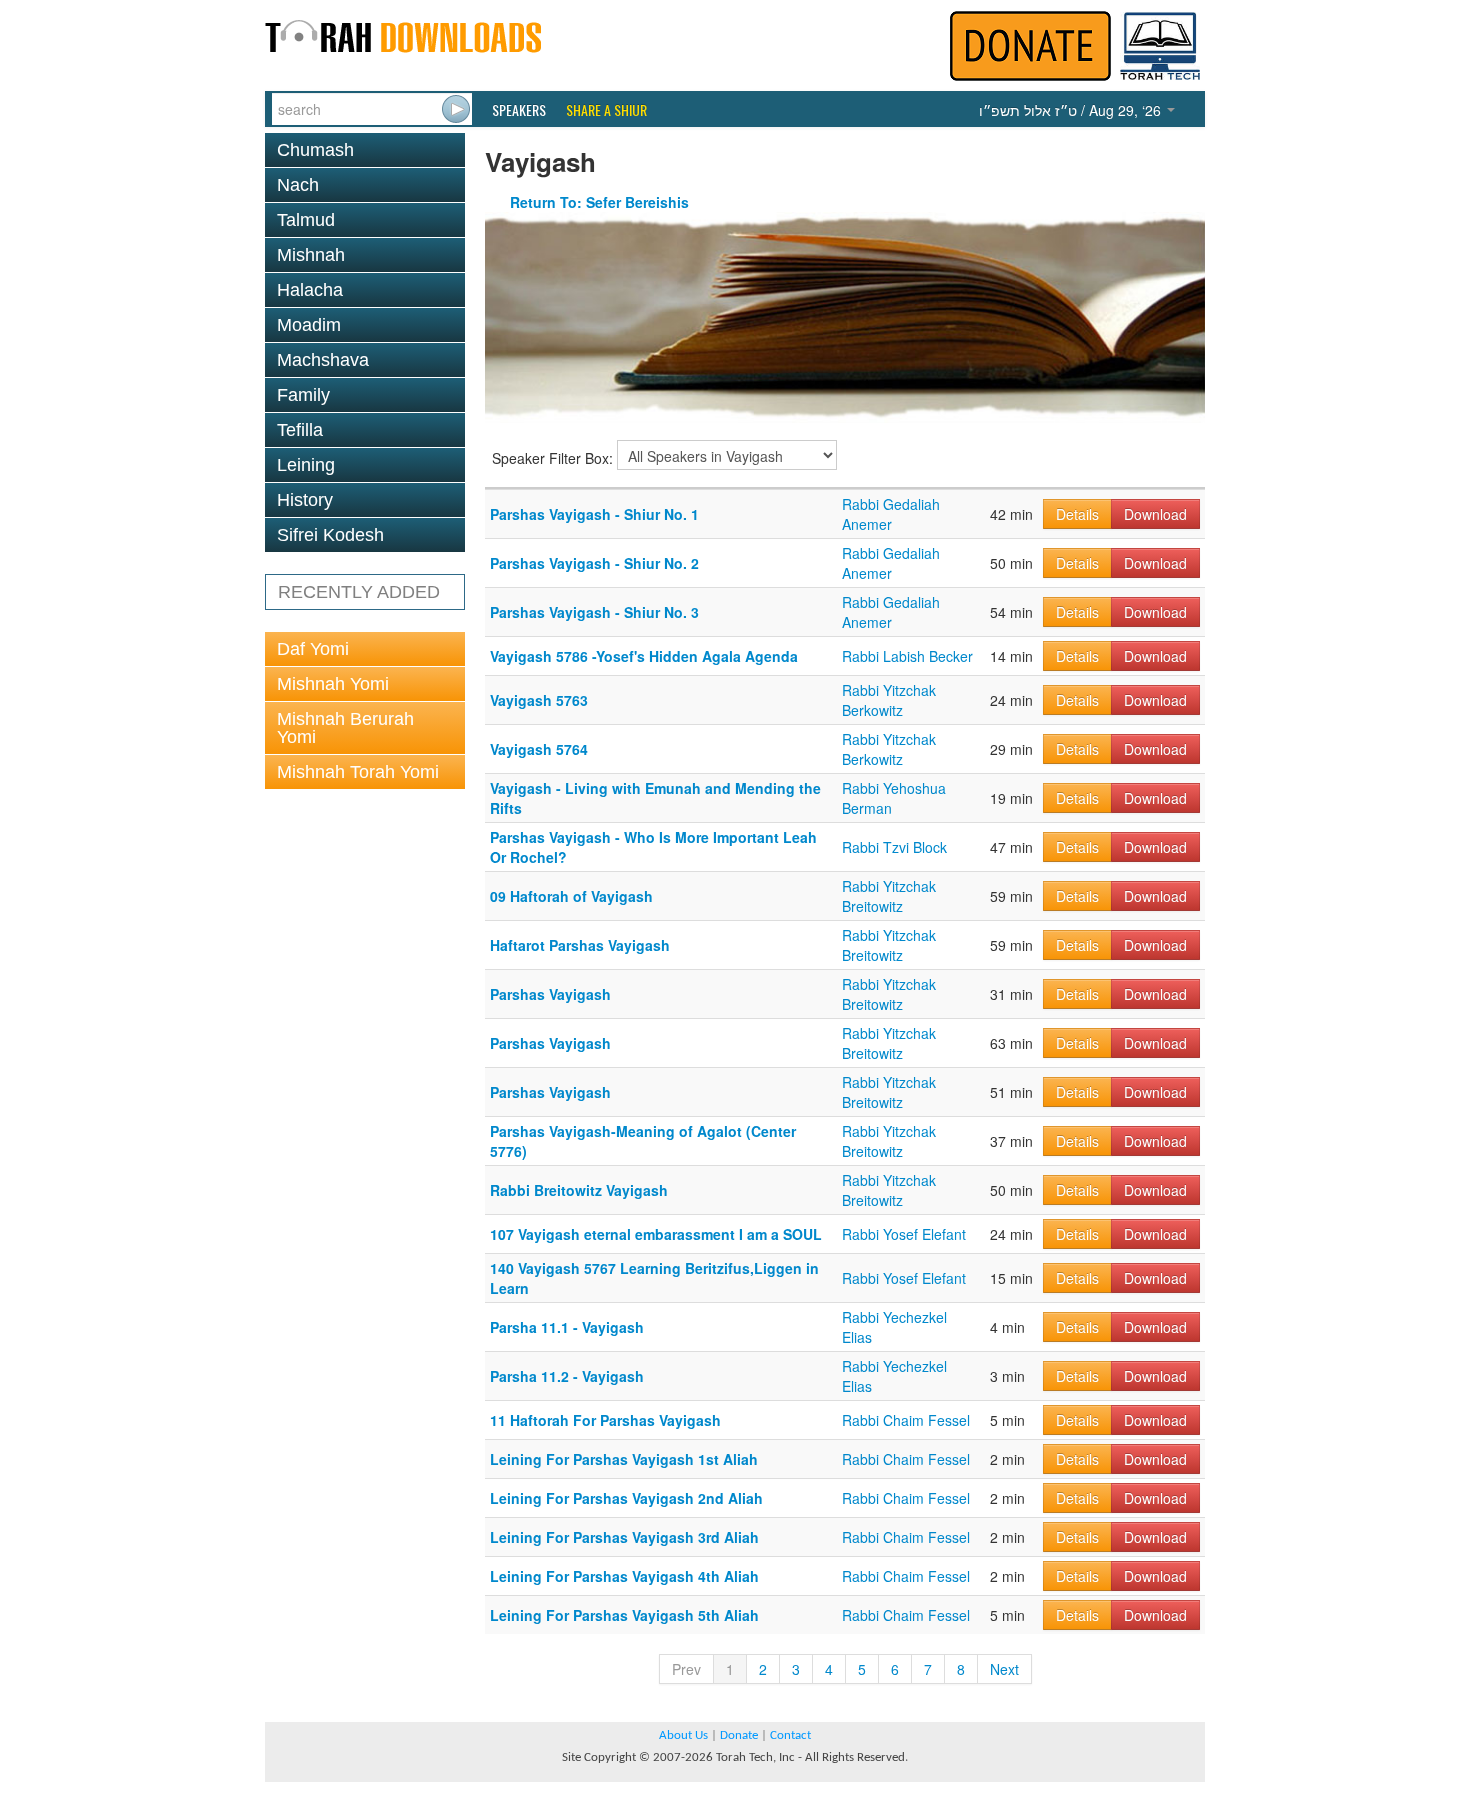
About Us (683, 1735)
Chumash (315, 150)
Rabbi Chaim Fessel (906, 1420)
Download (1155, 514)
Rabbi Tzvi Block (894, 847)
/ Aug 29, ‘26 (1072, 110)
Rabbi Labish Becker (907, 656)
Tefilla (300, 430)
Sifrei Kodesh (330, 535)
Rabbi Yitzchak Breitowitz (889, 896)
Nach (298, 185)
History (305, 500)
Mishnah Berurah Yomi (345, 728)
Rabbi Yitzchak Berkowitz (889, 700)
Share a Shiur (606, 110)
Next (1004, 1669)
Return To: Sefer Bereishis (599, 202)
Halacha (310, 290)
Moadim (309, 325)
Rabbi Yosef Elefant (904, 1234)
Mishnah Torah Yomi (358, 772)
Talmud (306, 220)
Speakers (519, 110)
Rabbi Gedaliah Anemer (891, 514)
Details (1077, 514)
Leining (306, 465)
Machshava (323, 360)
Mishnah (311, 255)
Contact (790, 1735)
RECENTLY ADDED (359, 592)
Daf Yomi (313, 649)
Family (303, 395)
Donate (739, 1735)
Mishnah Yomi (333, 684)
